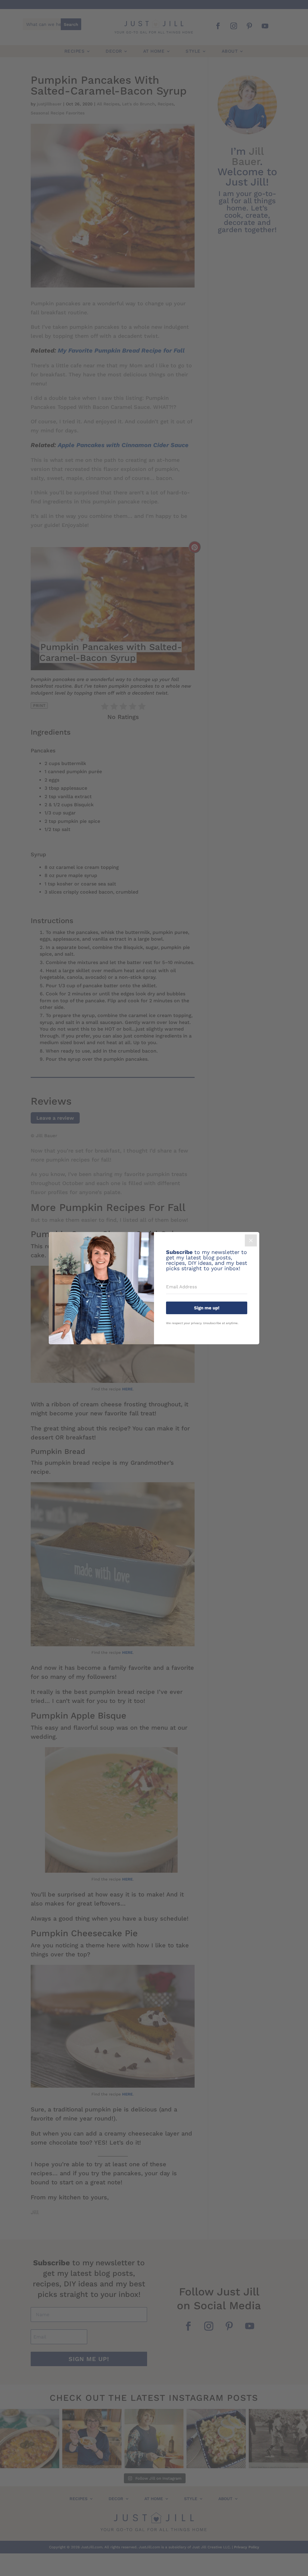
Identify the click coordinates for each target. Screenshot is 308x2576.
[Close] (251, 1240)
